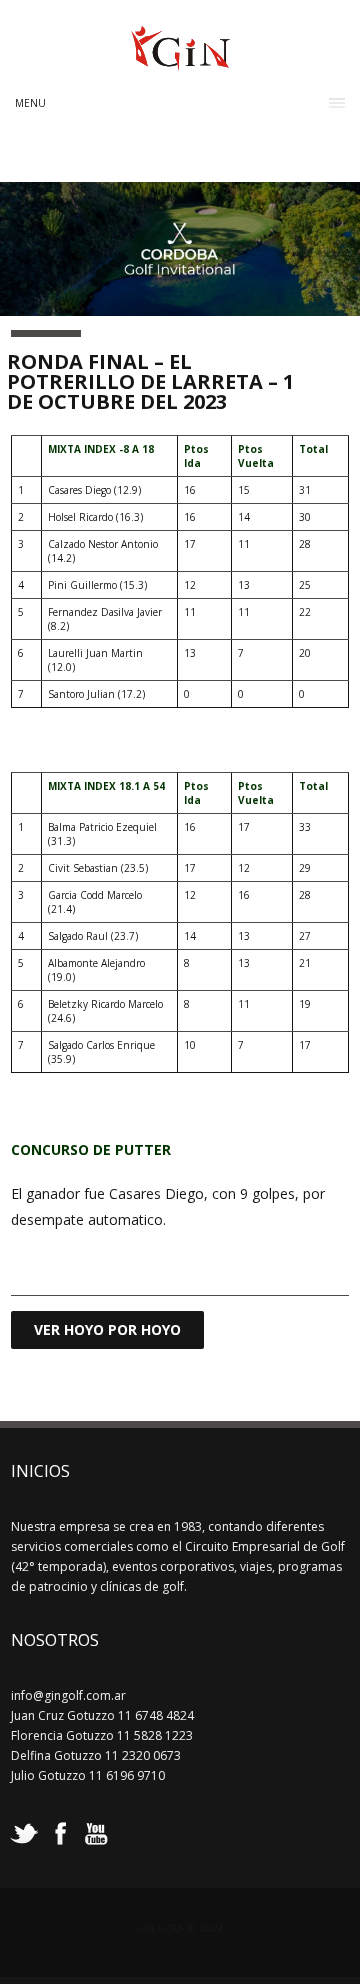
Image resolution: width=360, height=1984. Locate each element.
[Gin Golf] (180, 62)
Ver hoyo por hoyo (107, 1329)
